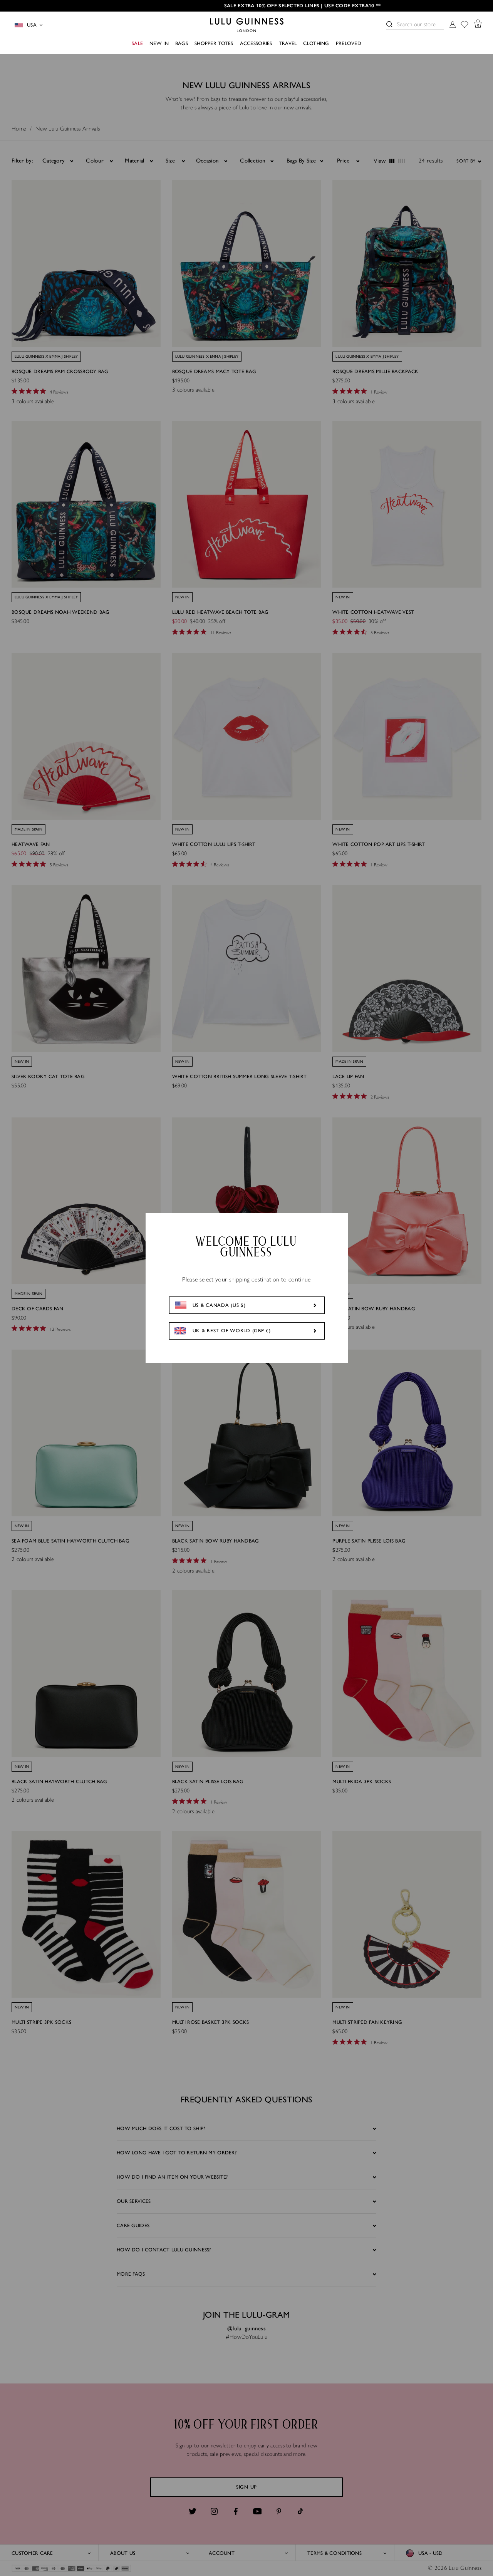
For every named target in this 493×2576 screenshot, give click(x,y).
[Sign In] (453, 25)
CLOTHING (316, 43)
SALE (137, 43)
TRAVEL (288, 43)
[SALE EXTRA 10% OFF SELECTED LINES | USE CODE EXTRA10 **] (246, 6)
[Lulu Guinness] (247, 25)
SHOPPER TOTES (214, 43)
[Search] (389, 24)
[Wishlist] (464, 25)
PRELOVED (349, 43)
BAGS (182, 43)
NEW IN (159, 43)
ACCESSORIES (256, 43)
